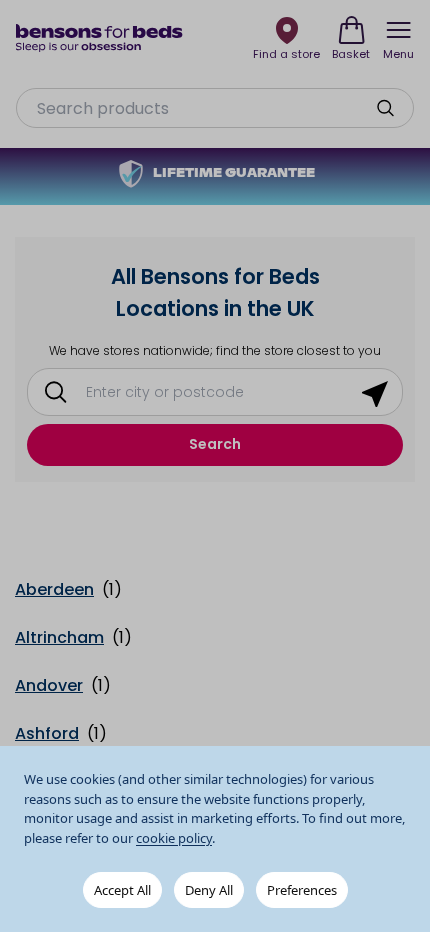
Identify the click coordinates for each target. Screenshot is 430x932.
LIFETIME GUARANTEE (234, 174)
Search (215, 444)
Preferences (302, 890)
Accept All (122, 890)
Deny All (209, 890)
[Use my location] (375, 392)
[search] (385, 108)
